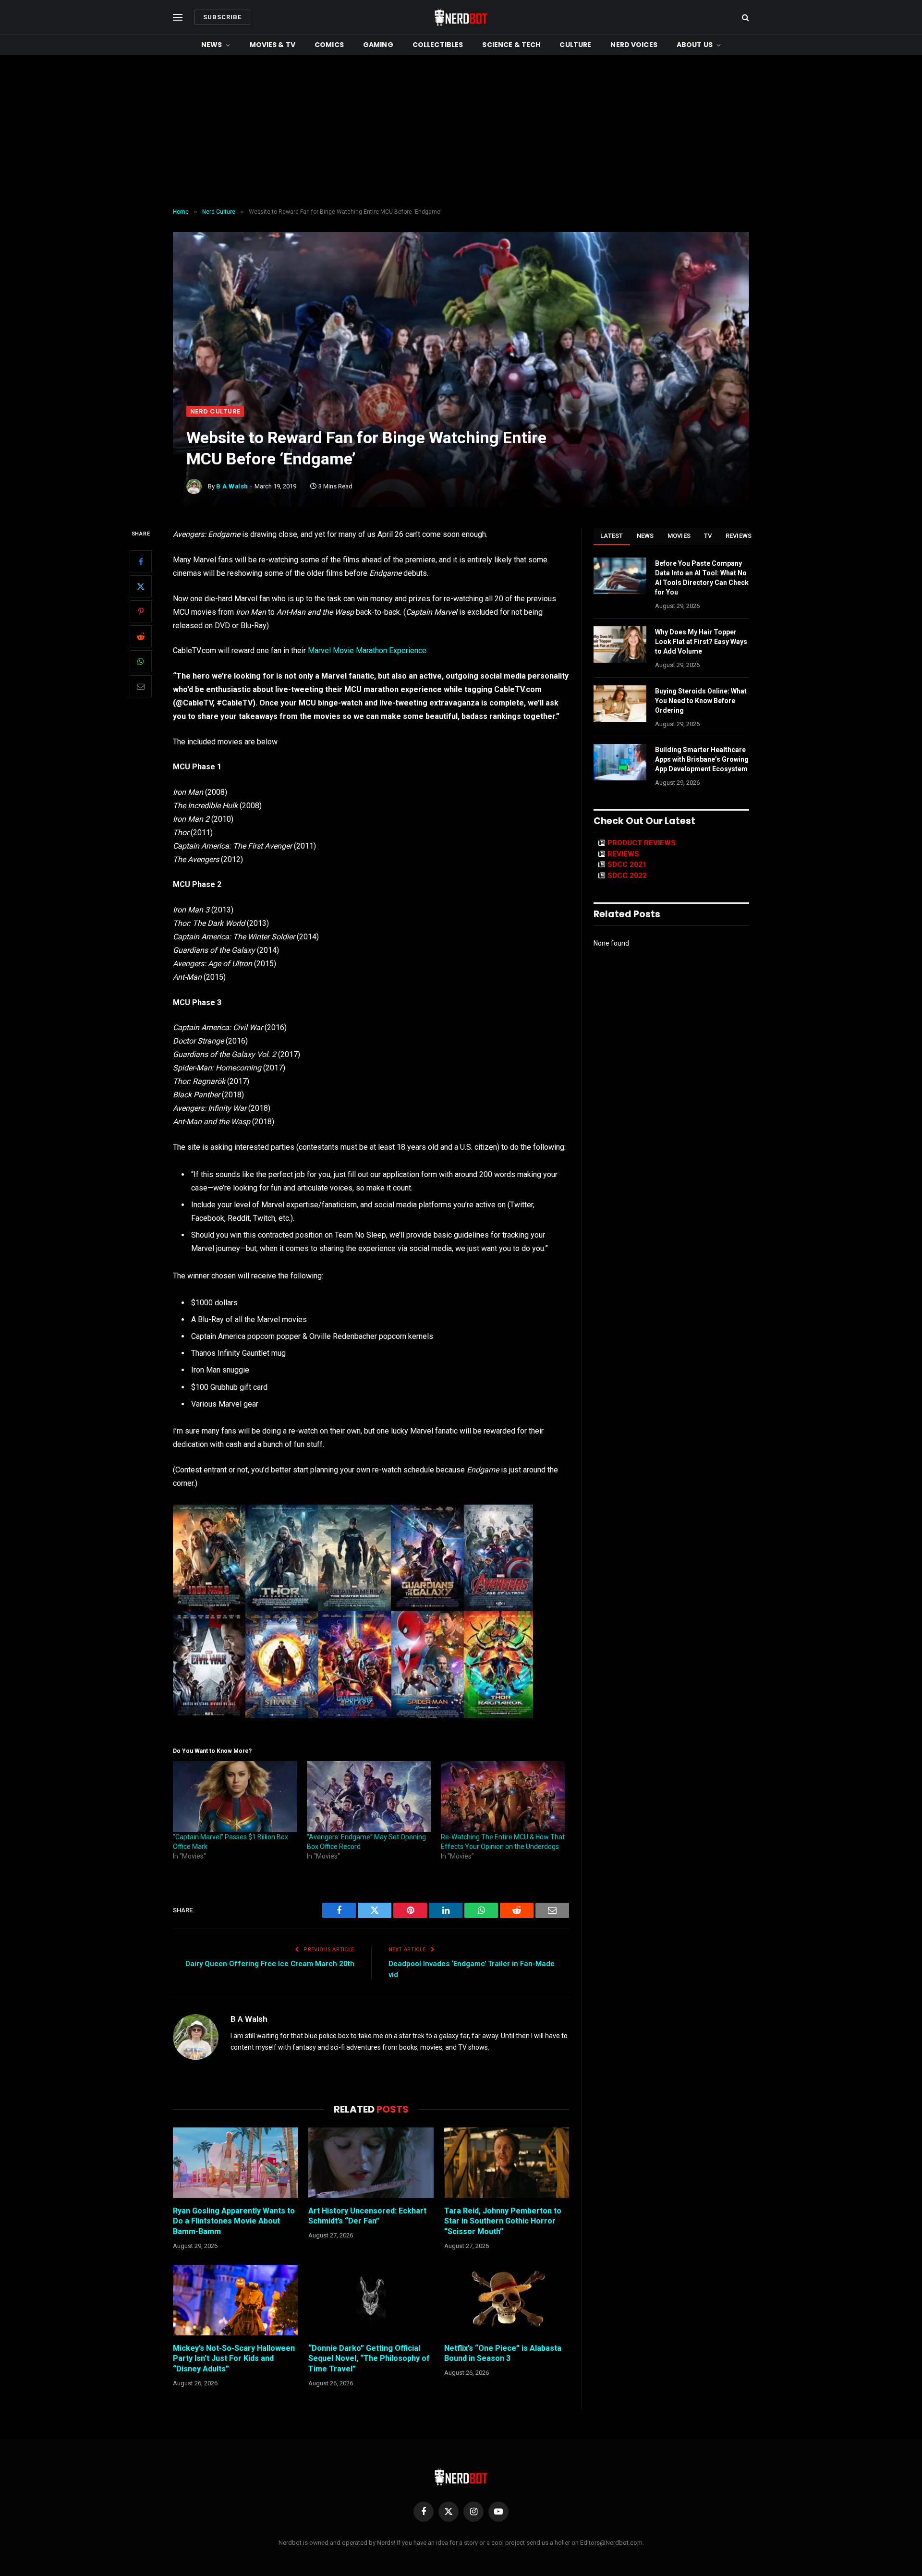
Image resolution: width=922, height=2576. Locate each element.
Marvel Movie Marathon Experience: (368, 650)
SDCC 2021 (627, 864)
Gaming (378, 45)
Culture (575, 45)
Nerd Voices (634, 45)
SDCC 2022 (627, 875)
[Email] (141, 686)
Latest (612, 536)
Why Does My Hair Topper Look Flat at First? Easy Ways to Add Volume (701, 642)
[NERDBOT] (461, 17)
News (212, 45)
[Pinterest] (141, 611)
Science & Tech (511, 45)
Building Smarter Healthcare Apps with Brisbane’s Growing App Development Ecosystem (702, 759)
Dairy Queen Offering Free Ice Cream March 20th (270, 1964)
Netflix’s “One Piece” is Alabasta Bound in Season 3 (503, 2353)
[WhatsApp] (141, 661)
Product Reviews (642, 843)
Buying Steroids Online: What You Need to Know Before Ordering (701, 701)
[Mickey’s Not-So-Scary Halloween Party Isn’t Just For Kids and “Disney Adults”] (235, 2300)
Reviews (739, 536)
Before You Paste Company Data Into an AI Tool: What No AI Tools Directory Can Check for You (702, 578)
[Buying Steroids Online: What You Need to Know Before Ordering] (620, 704)
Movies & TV (273, 45)
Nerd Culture (215, 411)
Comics (329, 45)
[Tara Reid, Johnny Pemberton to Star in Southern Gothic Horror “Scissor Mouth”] (507, 2163)
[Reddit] (141, 636)
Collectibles (438, 45)
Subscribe (222, 17)
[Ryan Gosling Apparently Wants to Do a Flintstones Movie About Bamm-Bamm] (235, 2163)
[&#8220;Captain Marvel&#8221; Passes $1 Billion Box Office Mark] (235, 1797)
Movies (679, 536)
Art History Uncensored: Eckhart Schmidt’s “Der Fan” (367, 2216)
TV (708, 536)
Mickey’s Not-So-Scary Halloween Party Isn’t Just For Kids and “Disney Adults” (234, 2359)
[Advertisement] (461, 132)
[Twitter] (141, 586)
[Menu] (178, 18)
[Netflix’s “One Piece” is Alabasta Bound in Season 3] (507, 2300)
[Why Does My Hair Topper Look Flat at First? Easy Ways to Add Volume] (620, 644)
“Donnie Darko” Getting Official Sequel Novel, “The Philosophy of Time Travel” (369, 2359)
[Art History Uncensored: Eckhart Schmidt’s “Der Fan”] (371, 2163)
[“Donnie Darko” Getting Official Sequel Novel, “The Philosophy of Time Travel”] (371, 2300)
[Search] (745, 18)
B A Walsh (232, 486)
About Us (695, 45)
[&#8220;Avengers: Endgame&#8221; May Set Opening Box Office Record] (369, 1797)
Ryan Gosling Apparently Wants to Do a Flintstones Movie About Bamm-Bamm (234, 2221)
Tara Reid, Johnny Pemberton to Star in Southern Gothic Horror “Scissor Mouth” (503, 2221)
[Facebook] (141, 561)
